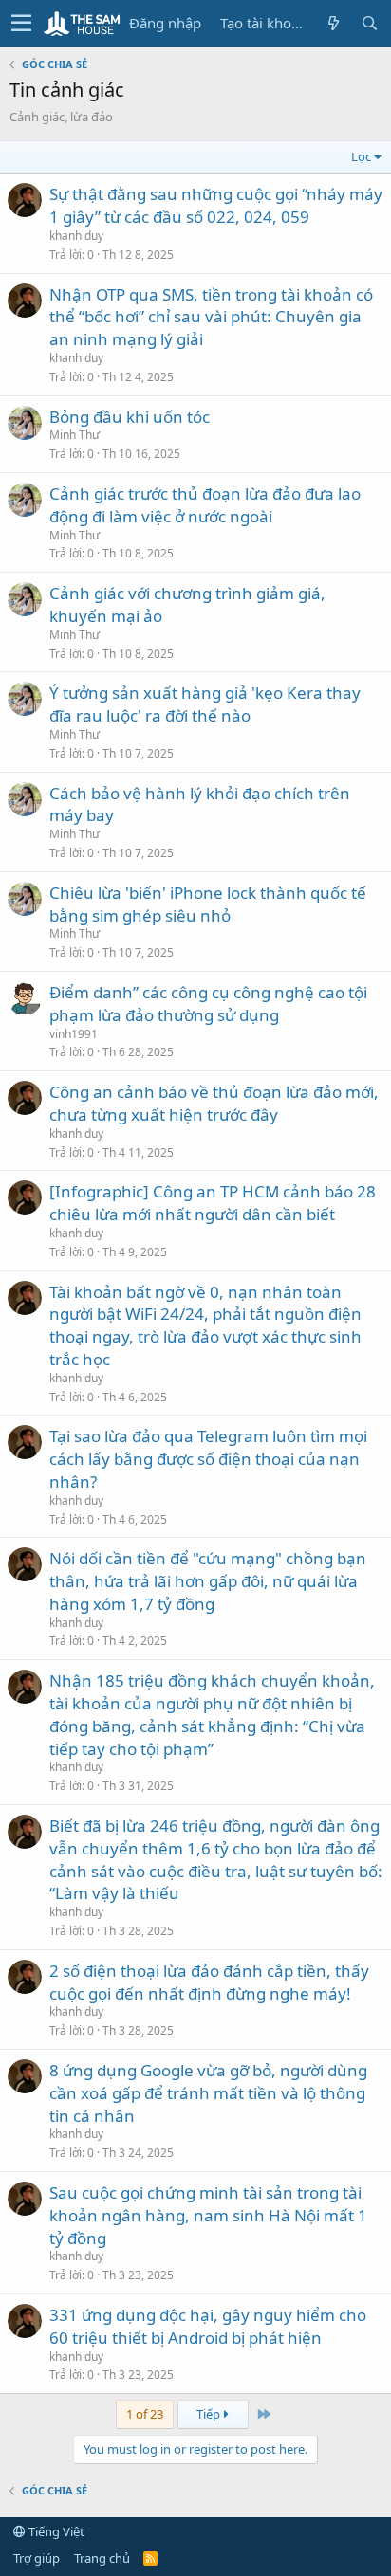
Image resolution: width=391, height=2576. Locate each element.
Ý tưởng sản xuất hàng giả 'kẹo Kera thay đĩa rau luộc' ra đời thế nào (205, 704)
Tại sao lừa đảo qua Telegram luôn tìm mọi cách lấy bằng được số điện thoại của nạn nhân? (208, 1459)
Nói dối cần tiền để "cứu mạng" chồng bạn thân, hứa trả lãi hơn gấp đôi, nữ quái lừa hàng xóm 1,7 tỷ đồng (208, 1581)
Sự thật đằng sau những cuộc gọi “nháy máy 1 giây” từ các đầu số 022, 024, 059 (216, 205)
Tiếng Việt (55, 2531)
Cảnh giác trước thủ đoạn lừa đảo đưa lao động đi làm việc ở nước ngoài (205, 505)
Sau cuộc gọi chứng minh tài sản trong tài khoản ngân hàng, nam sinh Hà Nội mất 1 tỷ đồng (208, 2215)
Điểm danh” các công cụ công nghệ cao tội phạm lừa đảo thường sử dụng (208, 1004)
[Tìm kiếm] (369, 23)
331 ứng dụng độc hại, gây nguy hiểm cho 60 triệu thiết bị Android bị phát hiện (208, 2326)
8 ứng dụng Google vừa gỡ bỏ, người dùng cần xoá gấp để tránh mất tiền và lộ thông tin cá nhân (208, 2093)
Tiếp (210, 2414)
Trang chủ (102, 2558)
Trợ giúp (37, 2558)
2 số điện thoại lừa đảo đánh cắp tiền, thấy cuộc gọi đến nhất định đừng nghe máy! (209, 1982)
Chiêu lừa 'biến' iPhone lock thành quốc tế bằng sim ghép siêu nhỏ (208, 904)
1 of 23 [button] (145, 2414)
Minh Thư (74, 435)
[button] (21, 24)
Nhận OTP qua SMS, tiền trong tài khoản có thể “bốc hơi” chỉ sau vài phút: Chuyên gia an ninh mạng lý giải (211, 317)
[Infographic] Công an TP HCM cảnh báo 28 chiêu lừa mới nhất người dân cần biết (213, 1203)
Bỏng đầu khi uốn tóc (130, 417)
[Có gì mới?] (333, 23)
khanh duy (76, 236)
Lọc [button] (361, 156)
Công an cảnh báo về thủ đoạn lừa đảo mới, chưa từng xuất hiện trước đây (214, 1103)
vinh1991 (74, 1034)
